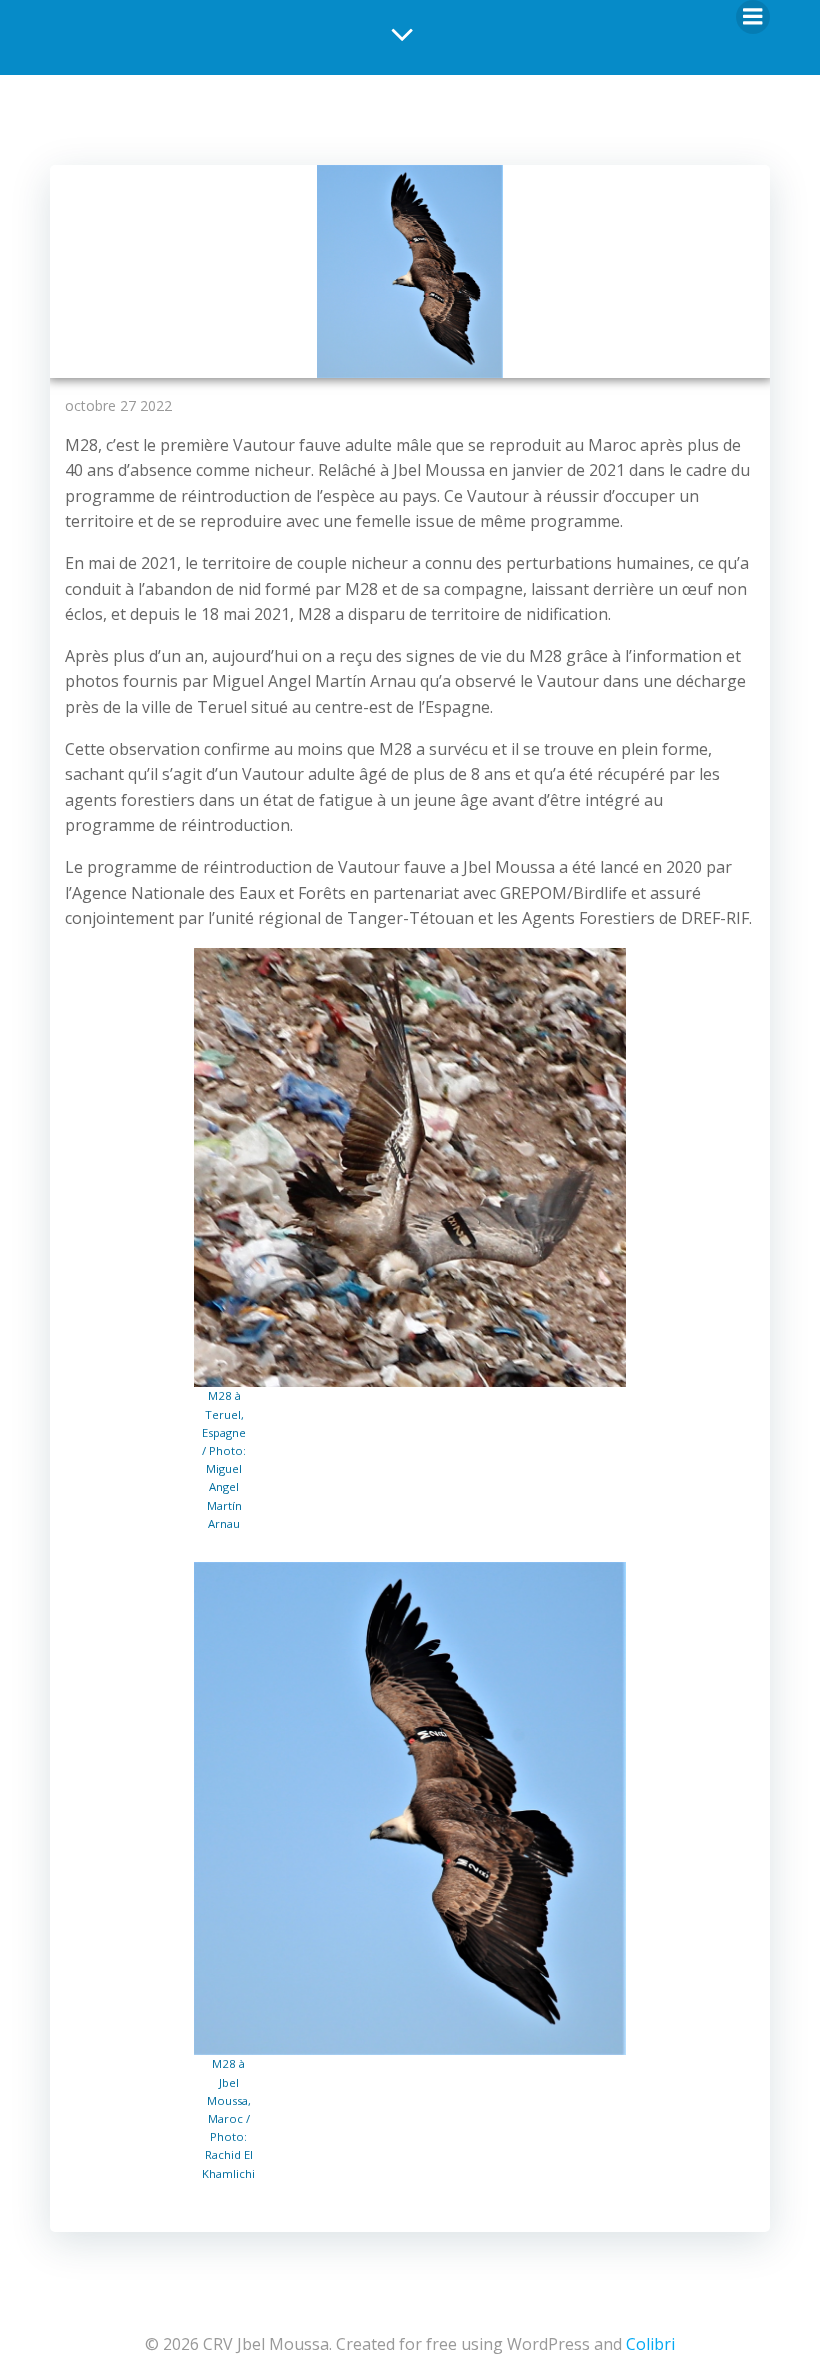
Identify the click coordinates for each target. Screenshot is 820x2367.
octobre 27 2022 (118, 405)
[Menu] (753, 17)
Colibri (650, 2344)
